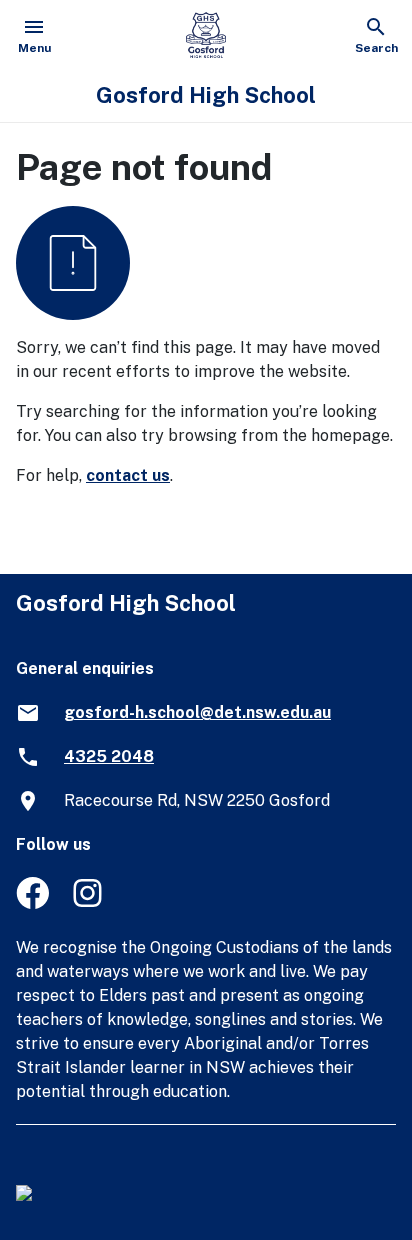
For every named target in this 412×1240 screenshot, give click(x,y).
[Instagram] (89, 903)
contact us (128, 475)
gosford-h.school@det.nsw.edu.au (197, 712)
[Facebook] (32, 903)
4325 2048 (109, 756)
